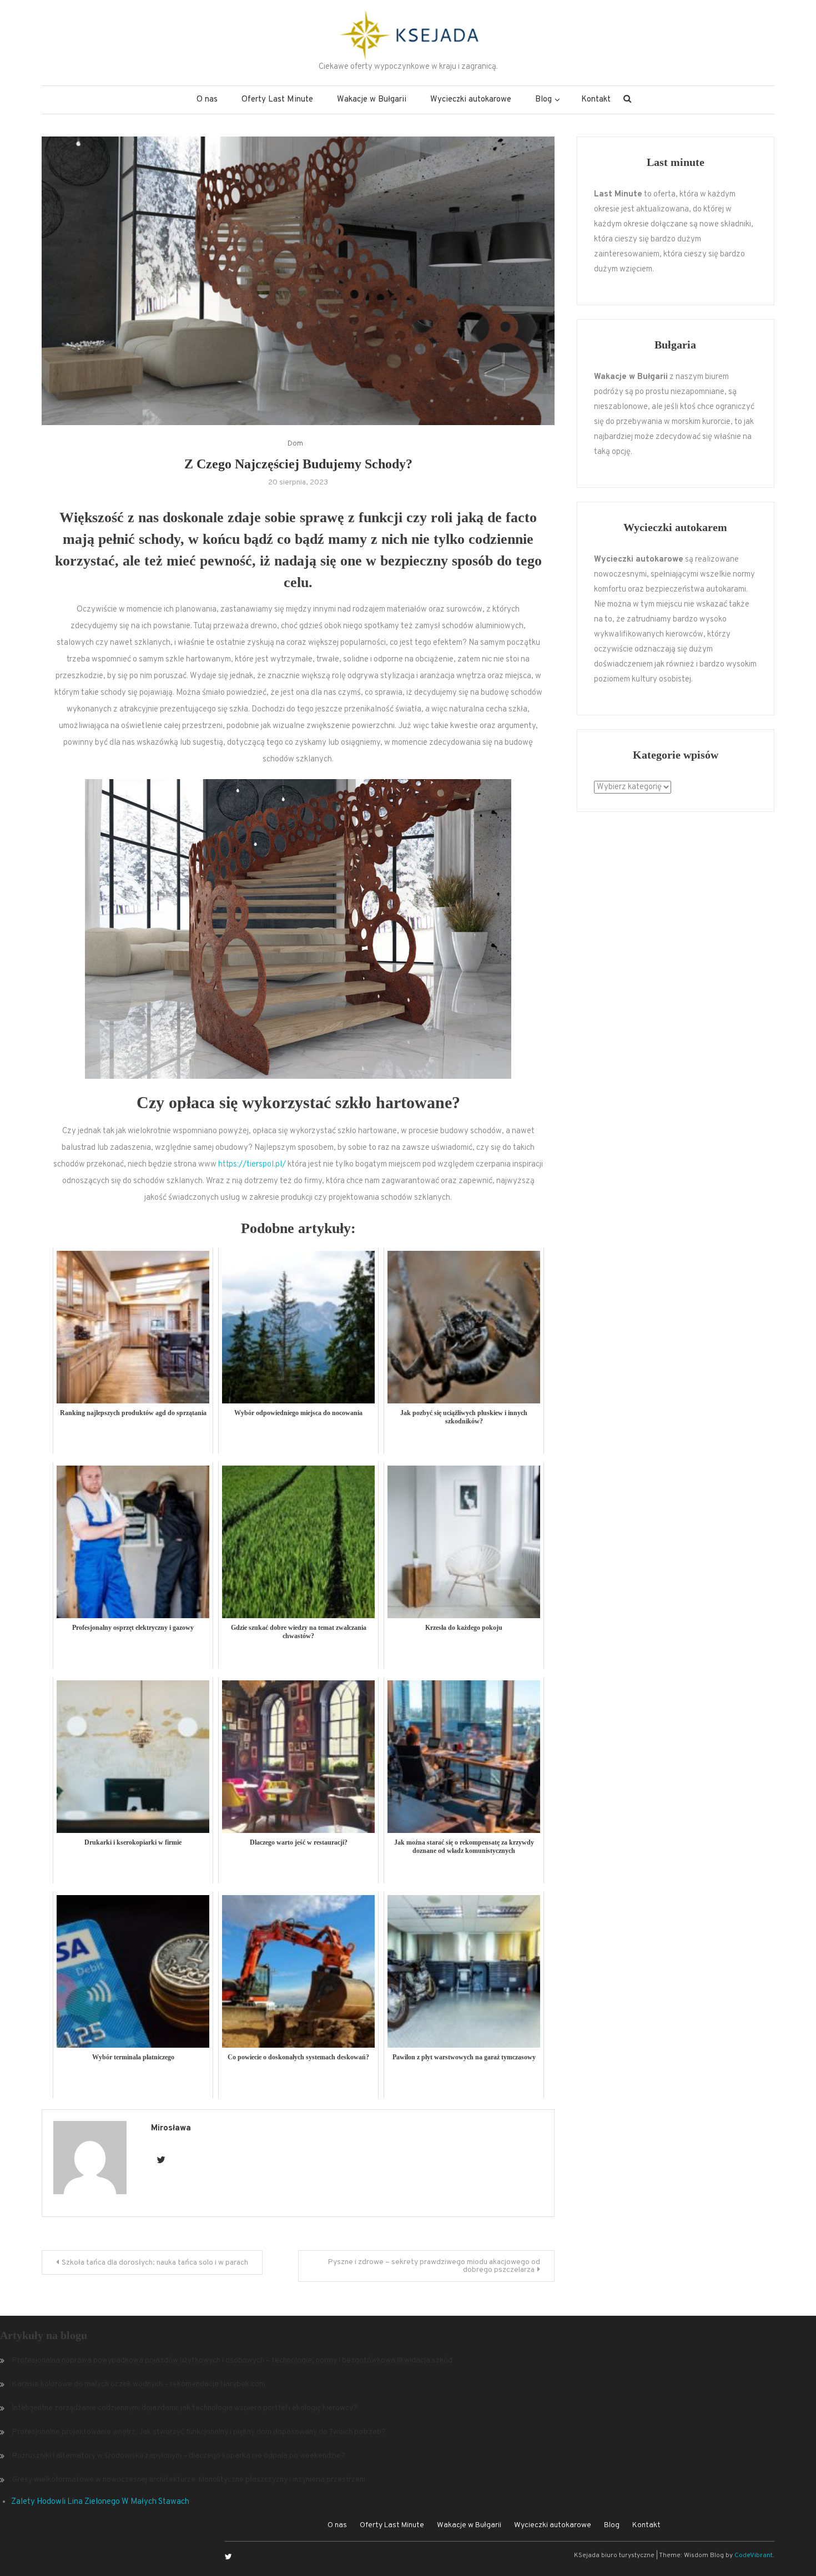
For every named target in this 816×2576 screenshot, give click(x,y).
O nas (207, 100)
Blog (543, 100)
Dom (295, 444)
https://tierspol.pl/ (252, 1165)
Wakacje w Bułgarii (372, 100)
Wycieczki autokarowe (471, 100)
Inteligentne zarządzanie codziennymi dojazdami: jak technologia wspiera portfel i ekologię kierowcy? (185, 2408)
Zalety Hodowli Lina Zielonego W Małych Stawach (100, 2502)
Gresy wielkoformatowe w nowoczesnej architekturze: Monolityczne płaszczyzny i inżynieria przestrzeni (189, 2480)
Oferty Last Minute (277, 100)
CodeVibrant (754, 2555)
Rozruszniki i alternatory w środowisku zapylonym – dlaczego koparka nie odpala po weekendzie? (179, 2456)
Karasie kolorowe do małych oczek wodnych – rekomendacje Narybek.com (139, 2384)
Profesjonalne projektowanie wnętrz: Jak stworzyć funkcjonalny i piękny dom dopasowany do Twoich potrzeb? (199, 2432)
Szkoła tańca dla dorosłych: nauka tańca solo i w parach (155, 2263)
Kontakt (596, 100)
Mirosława (171, 2128)
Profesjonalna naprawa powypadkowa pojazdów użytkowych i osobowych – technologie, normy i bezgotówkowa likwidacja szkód (232, 2360)
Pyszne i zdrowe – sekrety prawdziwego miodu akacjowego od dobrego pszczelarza (434, 2266)
